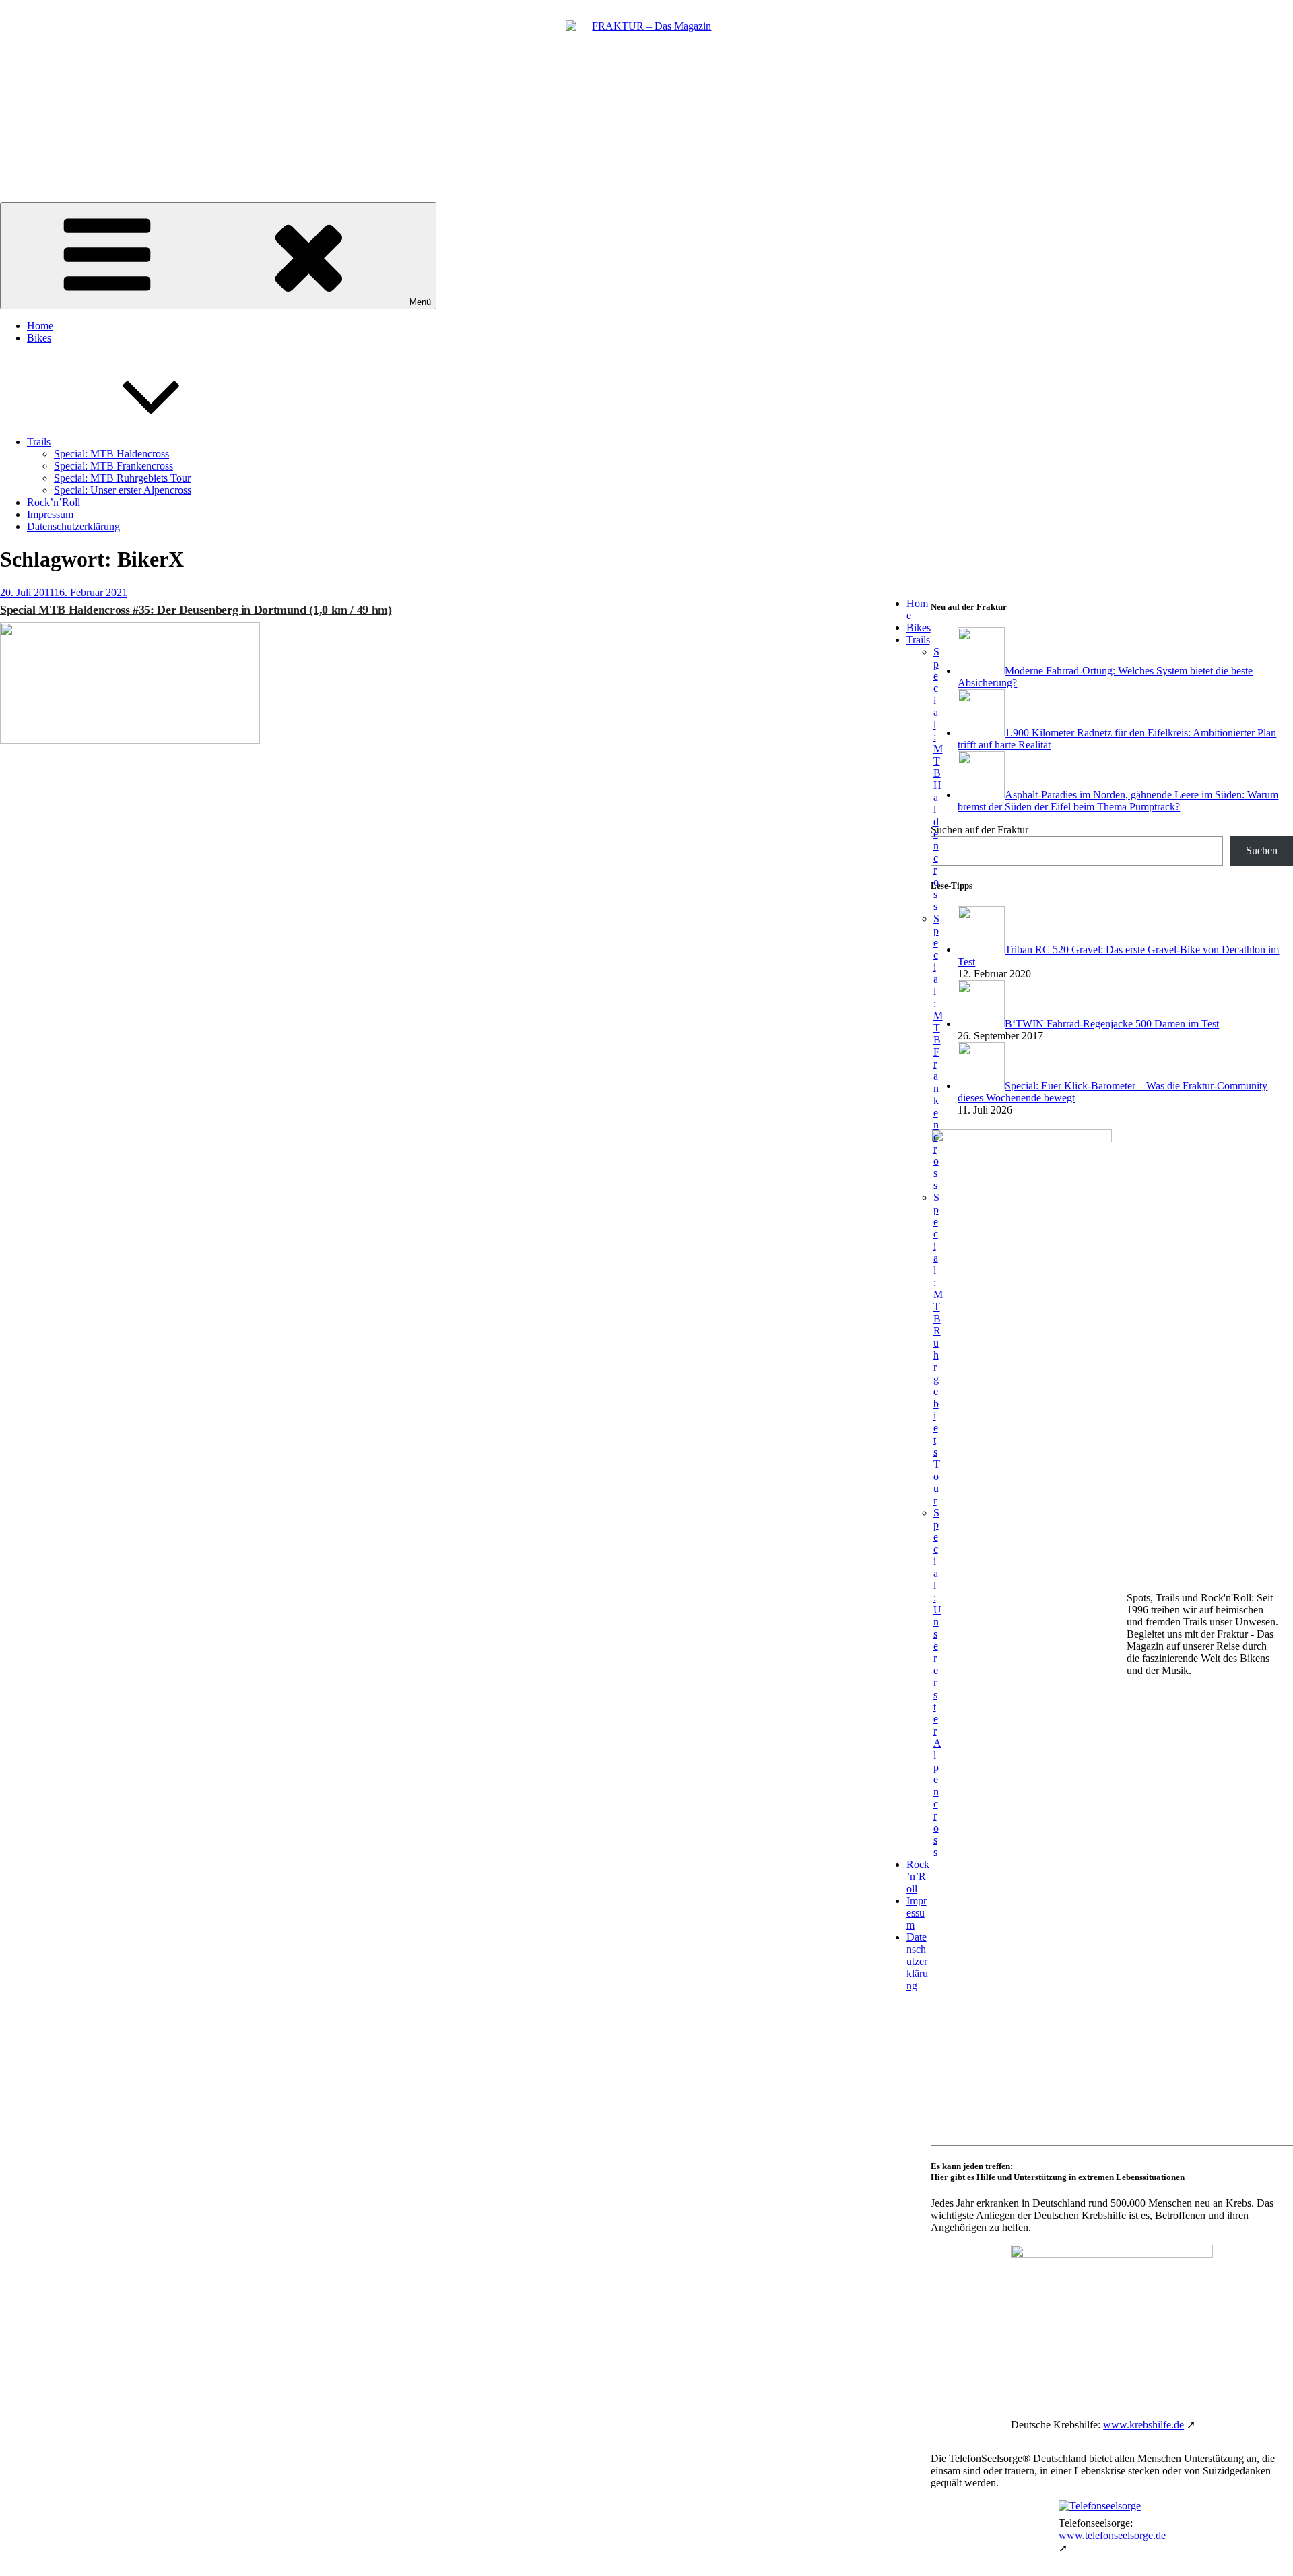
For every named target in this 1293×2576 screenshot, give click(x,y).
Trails (39, 442)
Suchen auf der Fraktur (980, 830)
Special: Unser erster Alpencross (123, 490)
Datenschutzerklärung (73, 526)
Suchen (1262, 850)
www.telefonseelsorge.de (1112, 2535)
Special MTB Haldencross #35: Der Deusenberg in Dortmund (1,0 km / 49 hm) (196, 610)
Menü (420, 302)
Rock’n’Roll (54, 502)
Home (40, 326)
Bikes (39, 338)
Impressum (50, 514)
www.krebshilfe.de (1143, 2425)
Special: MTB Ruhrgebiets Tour (122, 478)
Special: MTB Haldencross (111, 454)
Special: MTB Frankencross (113, 466)
